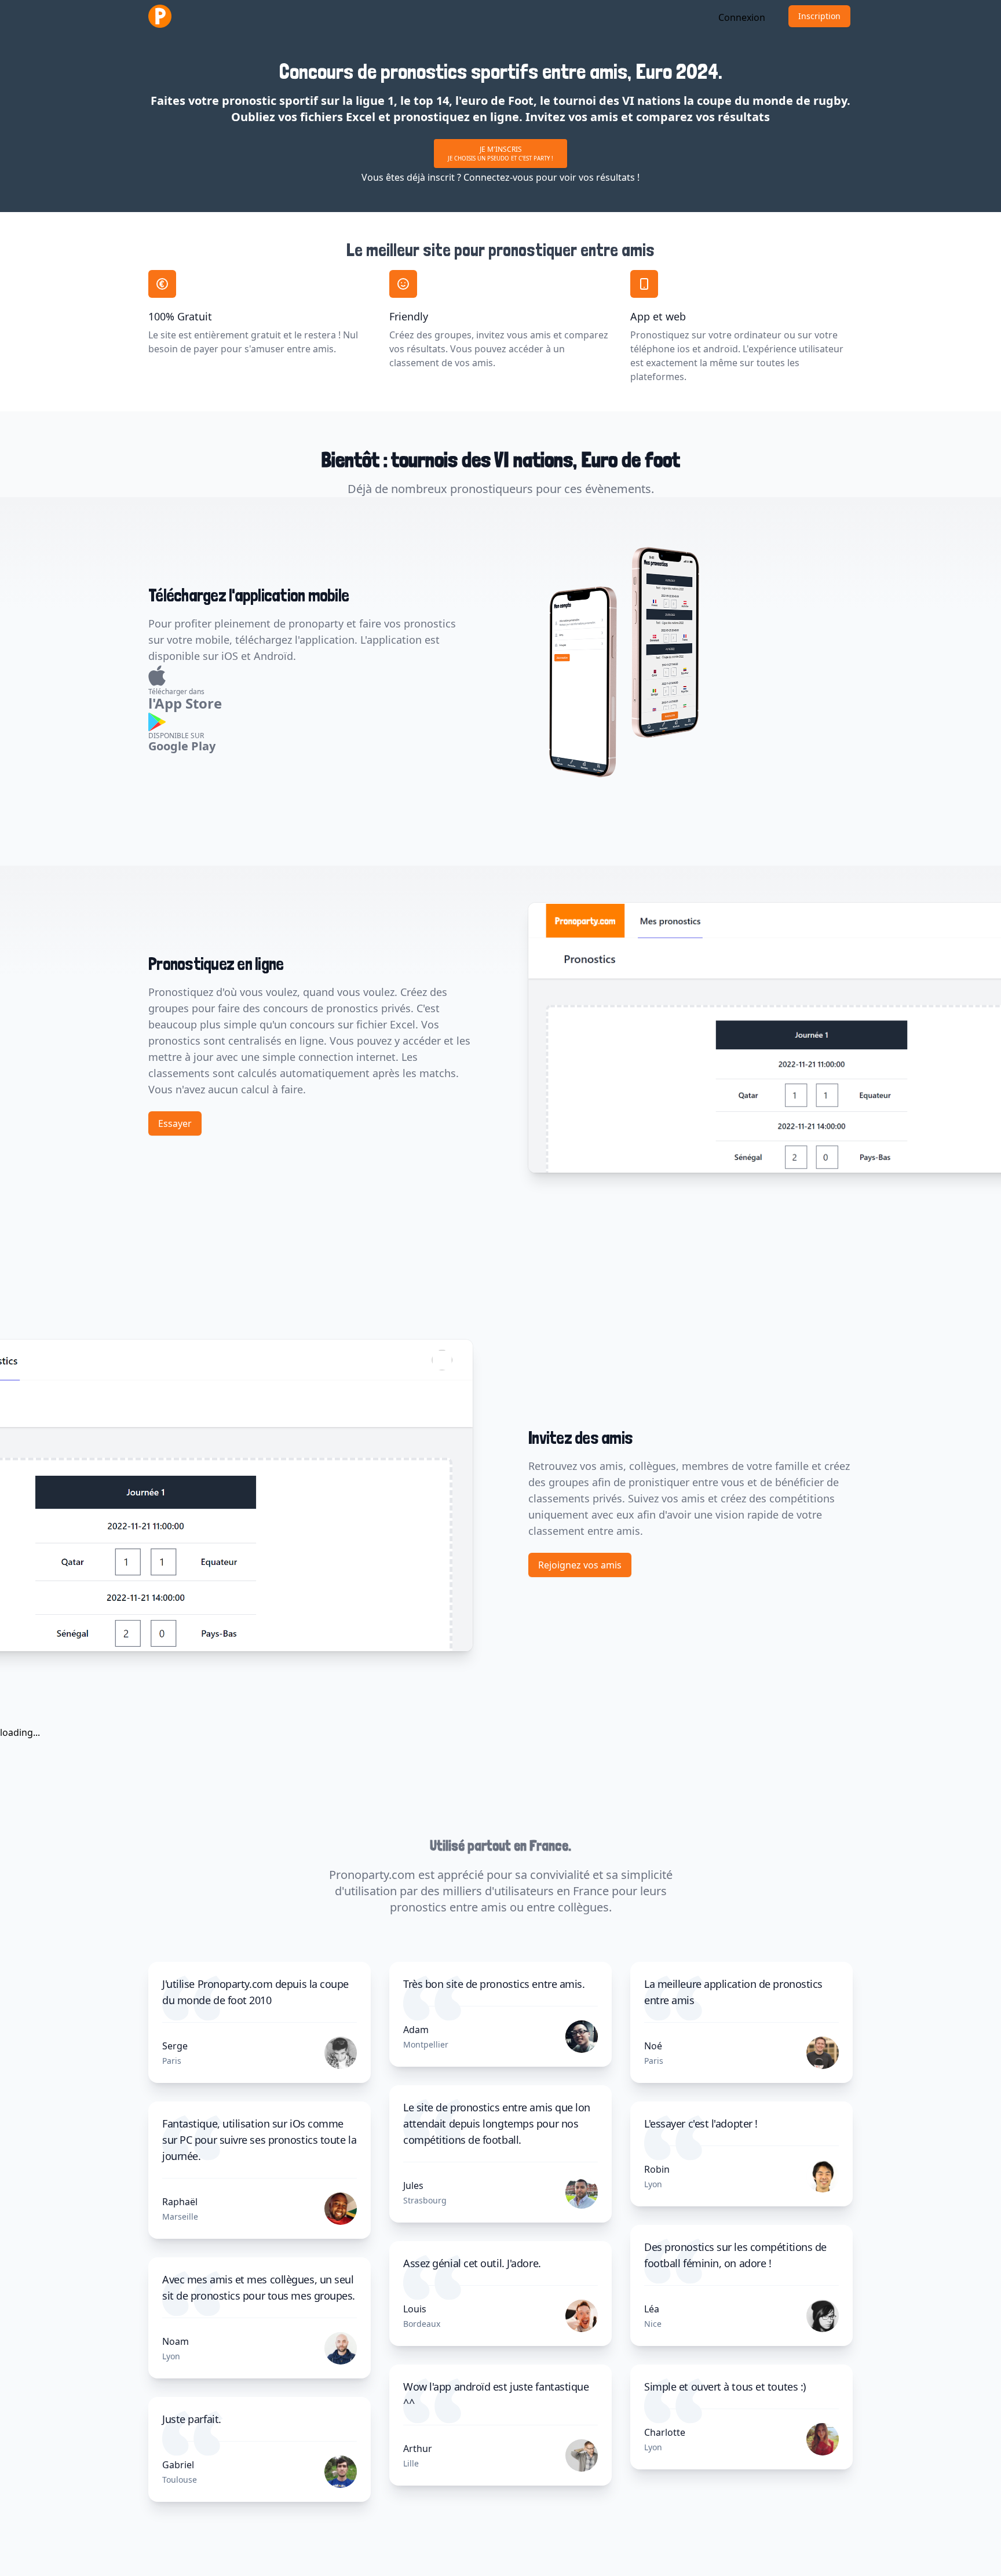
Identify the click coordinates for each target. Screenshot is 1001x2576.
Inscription (819, 16)
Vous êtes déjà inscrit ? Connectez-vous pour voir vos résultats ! (500, 177)
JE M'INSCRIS (500, 153)
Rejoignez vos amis (580, 1565)
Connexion (742, 17)
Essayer (175, 1123)
